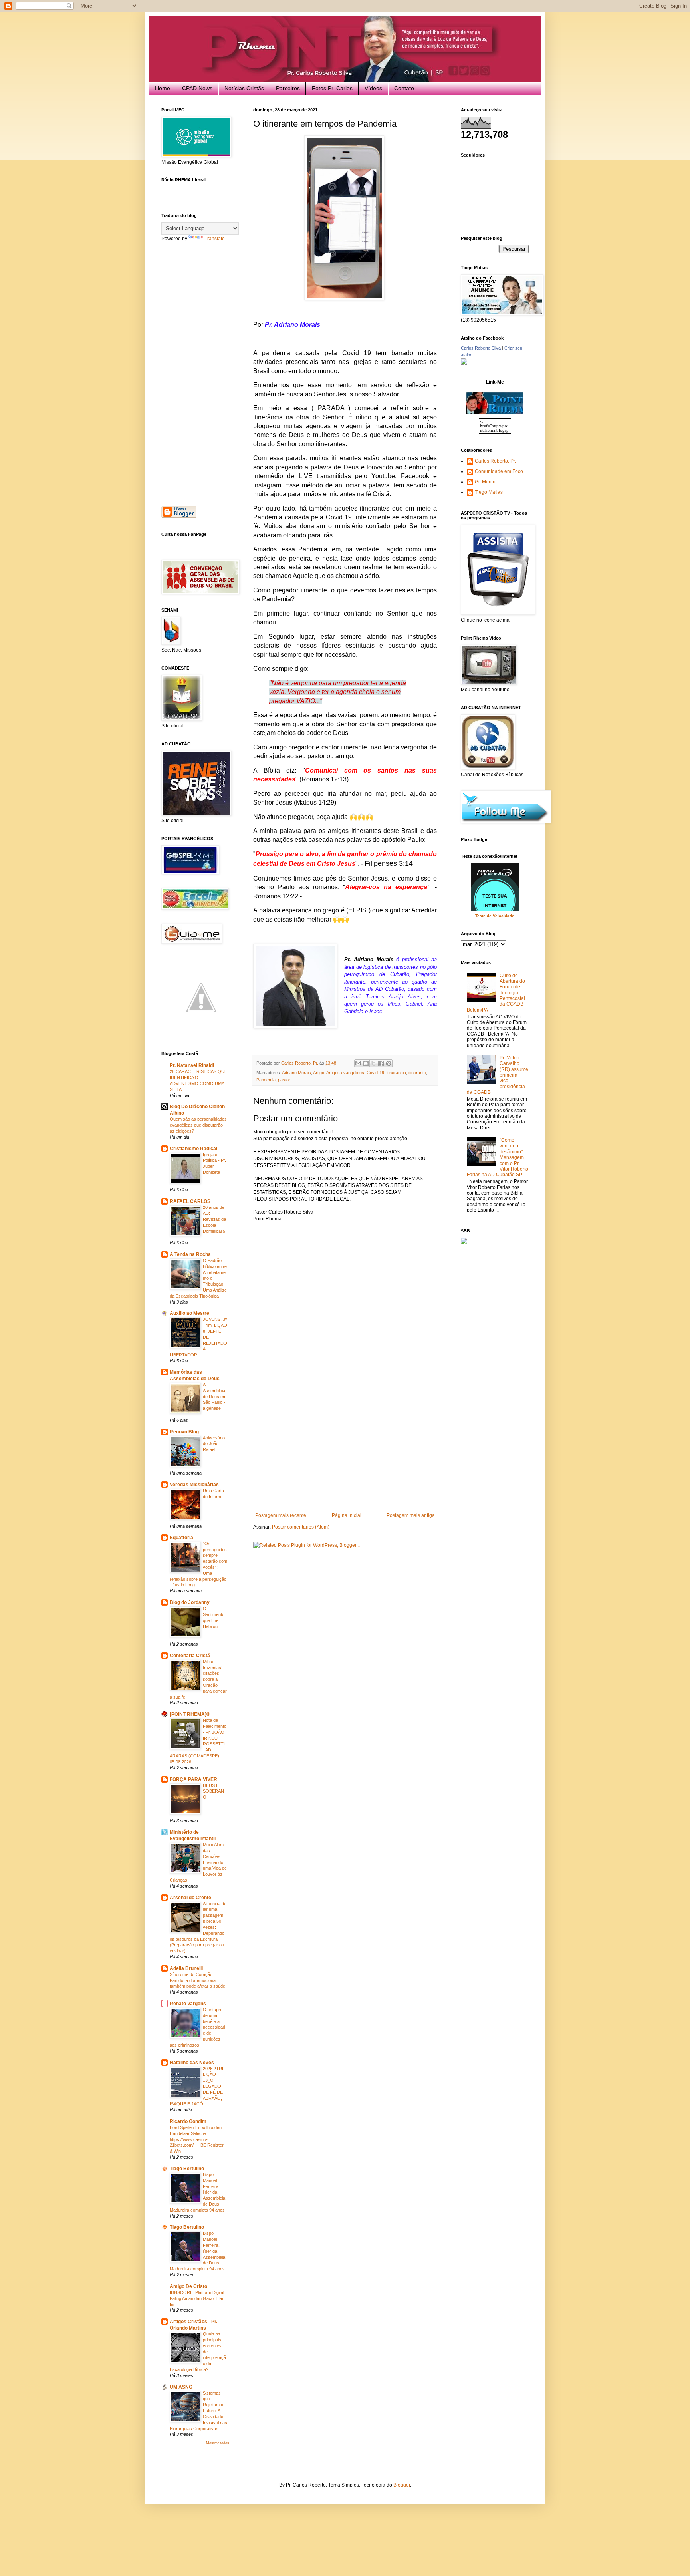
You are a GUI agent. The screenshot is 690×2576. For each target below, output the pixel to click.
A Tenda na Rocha (190, 1254)
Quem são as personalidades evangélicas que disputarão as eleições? (198, 1125)
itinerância (396, 1073)
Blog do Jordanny (190, 1602)
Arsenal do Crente (190, 1898)
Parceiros (288, 88)
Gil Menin (485, 482)
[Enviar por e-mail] (358, 1063)
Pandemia (266, 1080)
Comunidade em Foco (499, 471)
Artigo (319, 1073)
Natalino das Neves (192, 2063)
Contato (404, 88)
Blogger (402, 2485)
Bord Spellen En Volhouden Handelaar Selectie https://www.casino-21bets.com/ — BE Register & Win (197, 2139)
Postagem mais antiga (411, 1515)
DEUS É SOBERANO (213, 1791)
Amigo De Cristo (188, 2286)
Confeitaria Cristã (190, 1656)
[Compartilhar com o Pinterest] (389, 1063)
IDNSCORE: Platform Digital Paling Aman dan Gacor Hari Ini (197, 2298)
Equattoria (181, 1538)
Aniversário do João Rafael (214, 1444)
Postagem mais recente (281, 1515)
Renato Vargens (188, 2004)
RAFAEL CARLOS (190, 1201)
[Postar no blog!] (366, 1063)
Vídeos (373, 88)
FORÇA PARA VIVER (193, 1779)
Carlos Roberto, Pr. (495, 461)
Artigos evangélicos (345, 1073)
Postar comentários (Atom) (301, 1527)
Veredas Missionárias (194, 1485)
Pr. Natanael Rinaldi (192, 1065)
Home (163, 88)
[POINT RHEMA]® (190, 1714)
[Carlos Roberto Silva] (464, 363)
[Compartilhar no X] (373, 1063)
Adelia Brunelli (186, 1968)
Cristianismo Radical (193, 1149)
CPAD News (197, 88)
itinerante (417, 1073)
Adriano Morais (296, 1073)
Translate (215, 239)
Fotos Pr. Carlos (332, 88)
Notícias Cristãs (244, 88)
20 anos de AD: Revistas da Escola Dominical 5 (214, 1219)
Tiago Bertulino (187, 2169)
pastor (284, 1080)
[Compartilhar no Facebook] (381, 1063)
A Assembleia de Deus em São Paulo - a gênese (215, 1396)
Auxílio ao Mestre (189, 1313)
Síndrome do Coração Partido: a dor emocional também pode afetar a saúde (197, 1980)
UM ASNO (181, 2387)
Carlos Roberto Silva (481, 348)
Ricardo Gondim (188, 2121)
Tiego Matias (489, 492)
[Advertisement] (345, 1453)
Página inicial (347, 1515)
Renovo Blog (184, 1432)
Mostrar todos (218, 2443)
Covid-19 (375, 1073)
